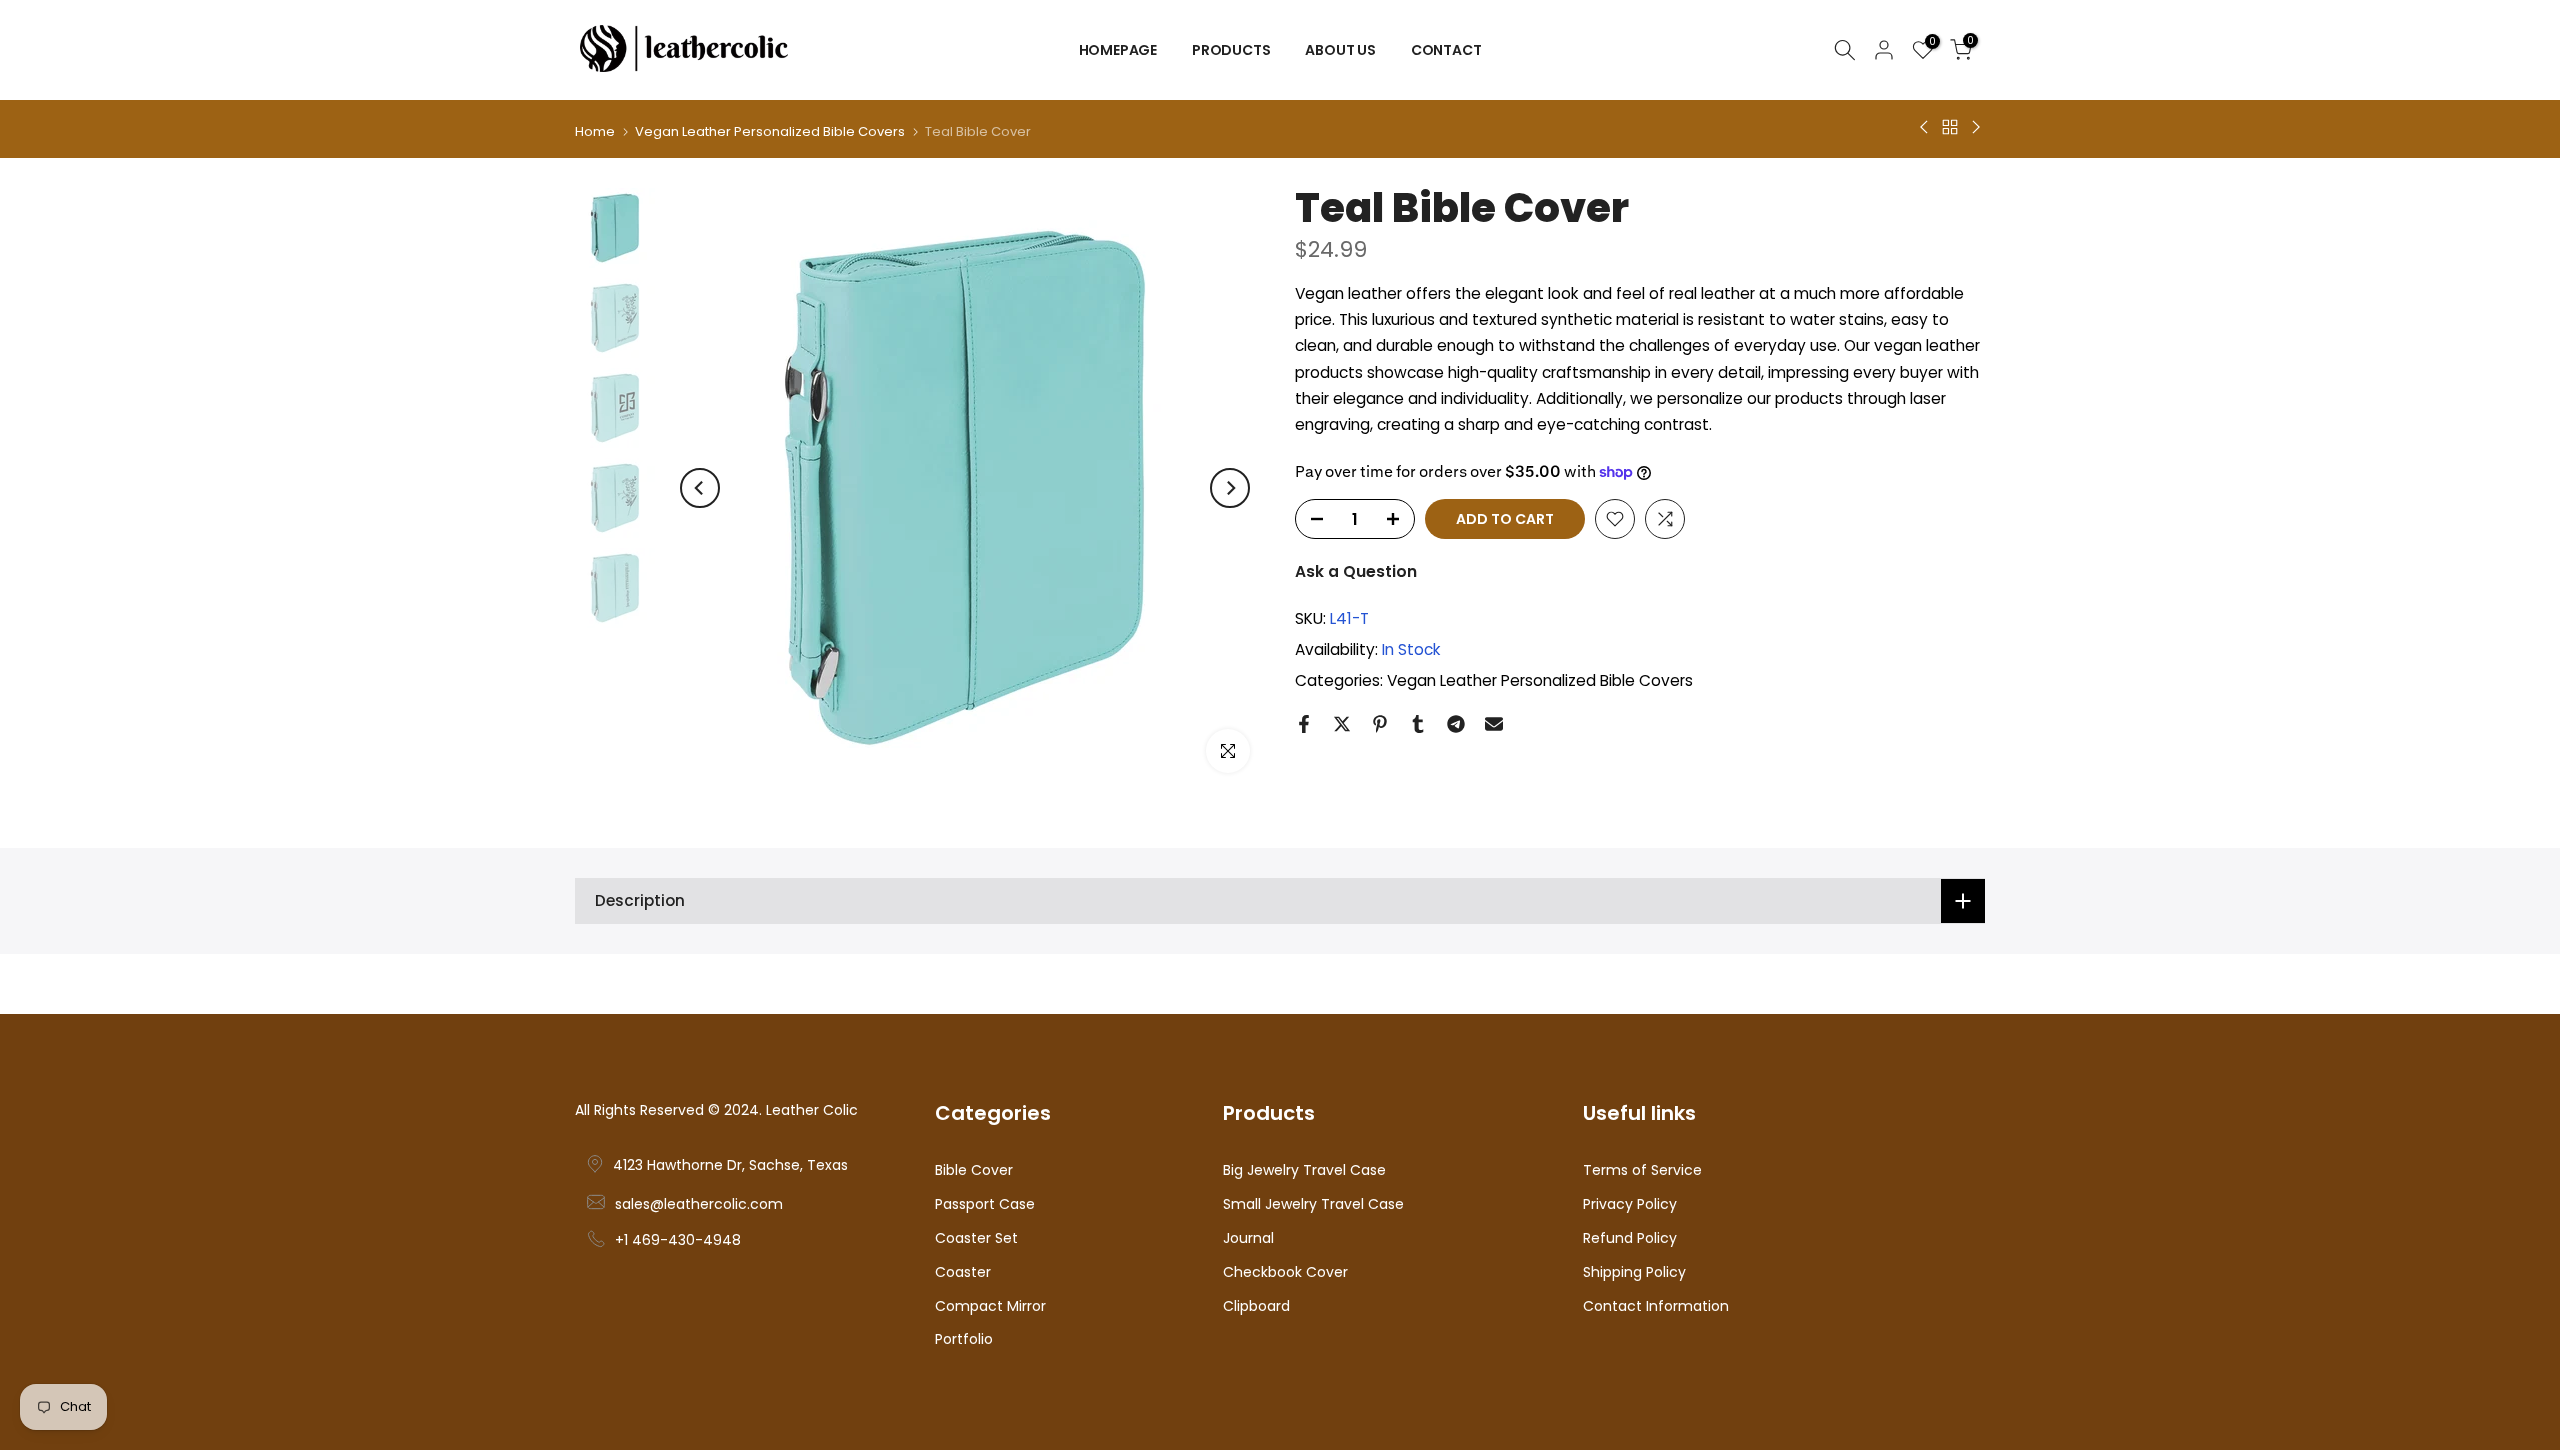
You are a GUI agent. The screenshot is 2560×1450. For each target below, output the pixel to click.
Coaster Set (976, 1238)
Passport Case (985, 1204)
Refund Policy (1630, 1238)
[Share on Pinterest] (1380, 724)
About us (1340, 50)
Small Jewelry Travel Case (1313, 1204)
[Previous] (700, 488)
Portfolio (964, 1339)
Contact (1446, 50)
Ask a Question (1356, 571)
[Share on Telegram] (1456, 724)
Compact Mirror (990, 1306)
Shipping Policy (1634, 1272)
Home (595, 131)
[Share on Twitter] (1342, 724)
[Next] (1230, 488)
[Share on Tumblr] (1418, 724)
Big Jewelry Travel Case (1304, 1170)
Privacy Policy (1630, 1204)
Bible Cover (974, 1170)
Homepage (1118, 50)
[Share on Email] (1494, 724)
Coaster (963, 1272)
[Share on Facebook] (1304, 724)
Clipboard (1256, 1306)
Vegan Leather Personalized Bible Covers (770, 131)
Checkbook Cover (1285, 1272)
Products (1231, 50)
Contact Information (1656, 1306)
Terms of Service (1642, 1170)
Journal (1248, 1238)
